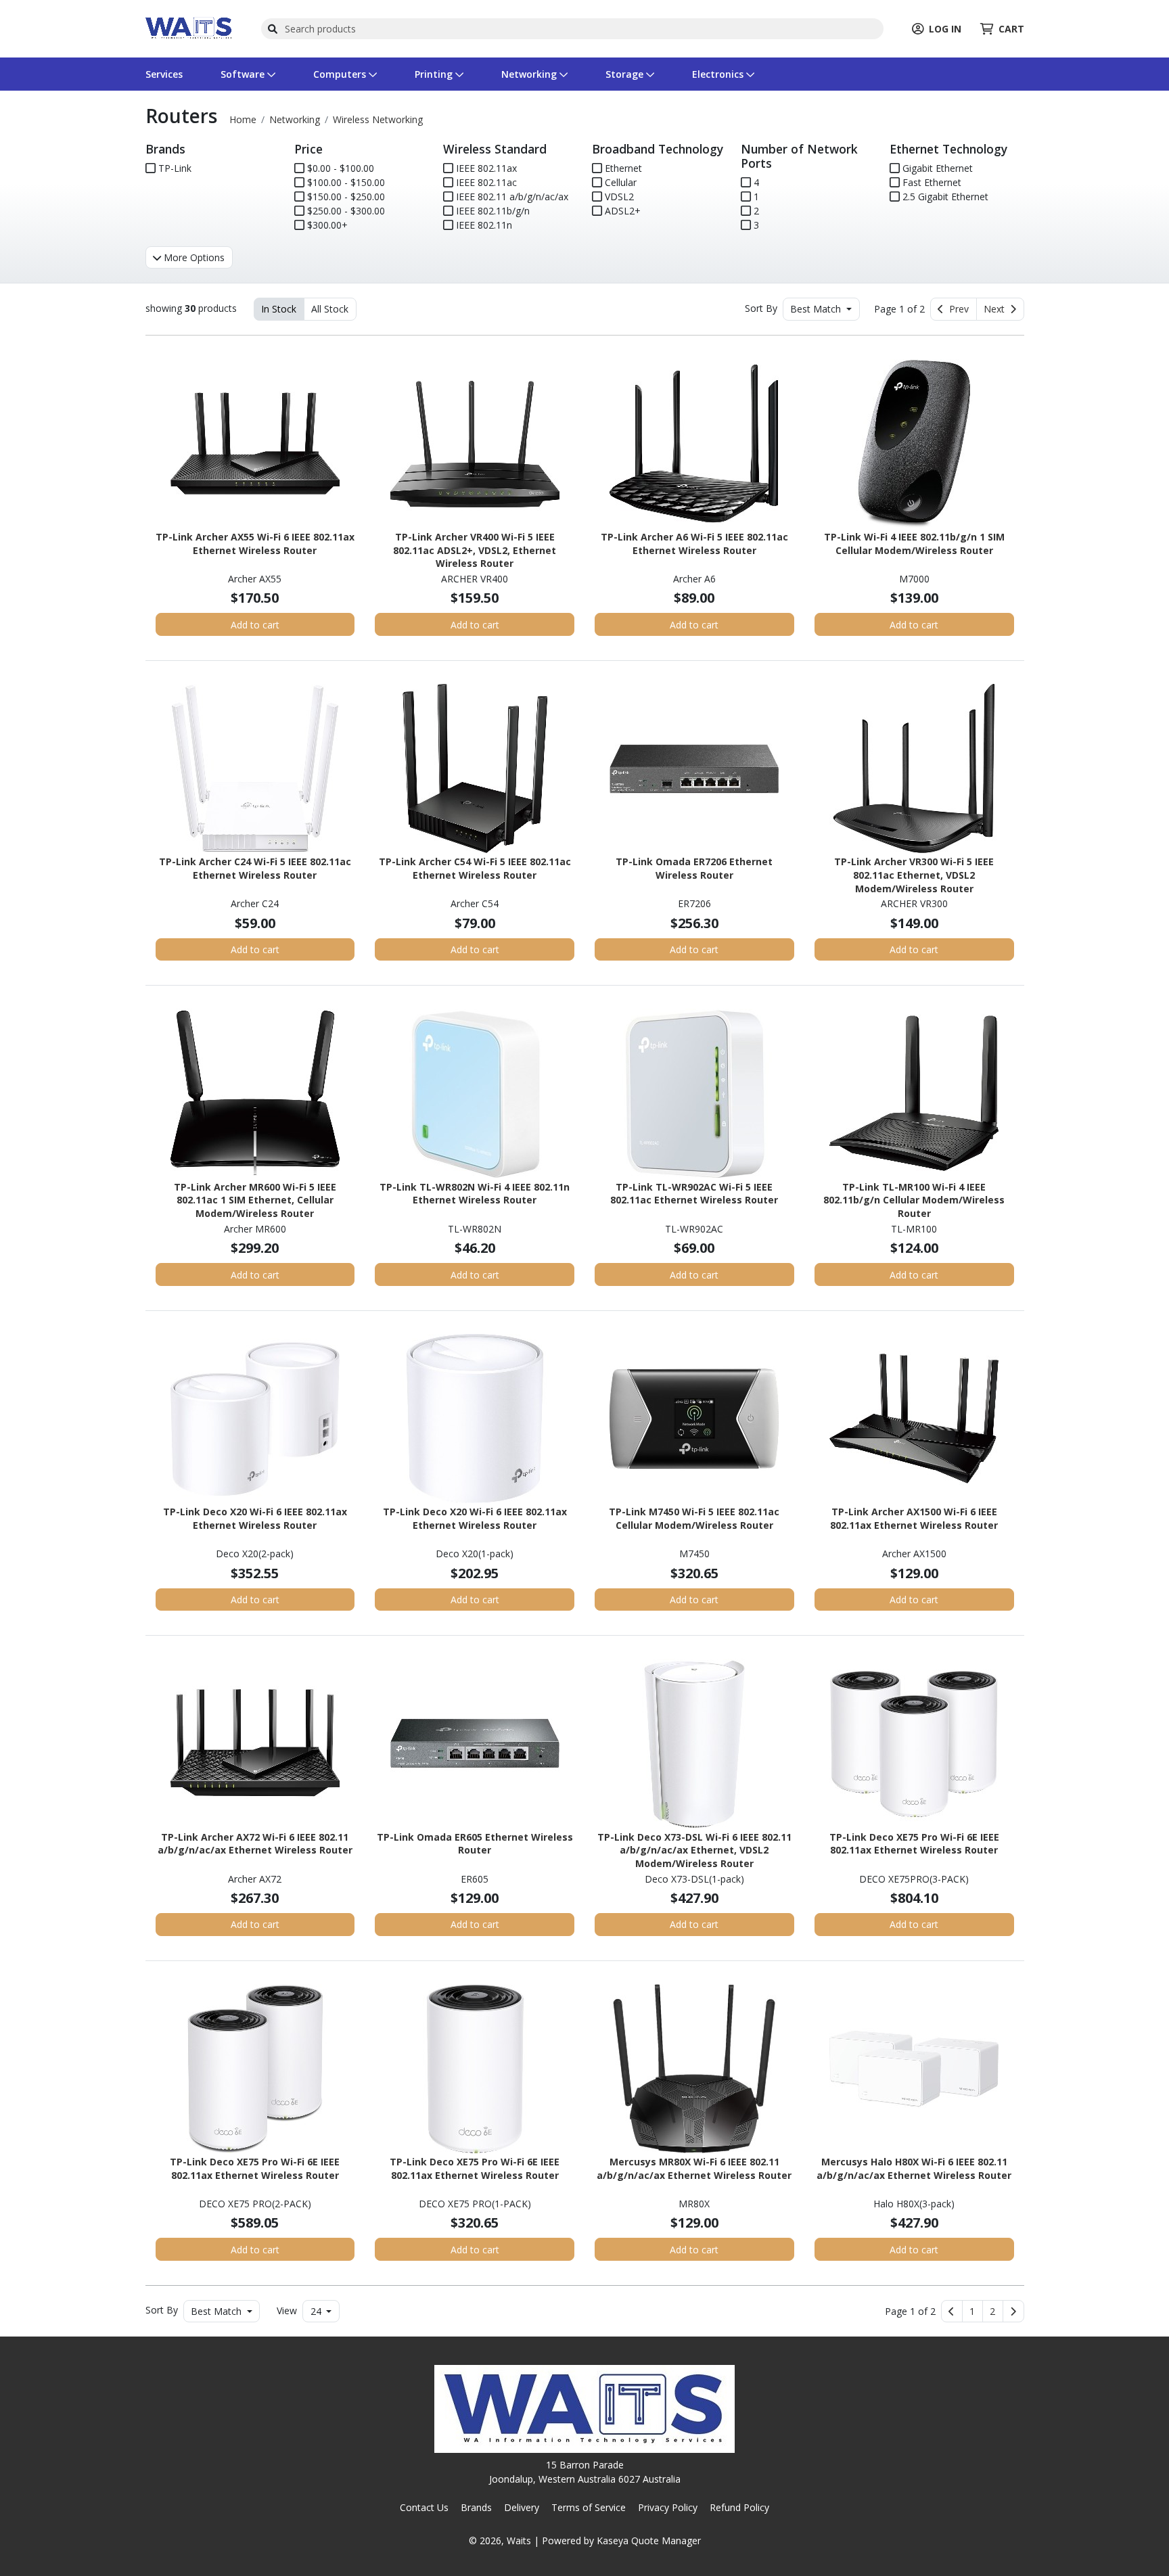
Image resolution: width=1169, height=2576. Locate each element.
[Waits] (189, 27)
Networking (530, 74)
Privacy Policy (668, 2507)
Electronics (719, 74)
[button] (972, 2311)
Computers (341, 74)
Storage (626, 74)
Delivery (522, 2507)
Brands (476, 2507)
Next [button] (997, 309)
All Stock (330, 309)
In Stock (279, 309)
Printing (435, 74)
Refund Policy (739, 2507)
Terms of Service (589, 2507)
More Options (193, 257)
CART (1011, 29)
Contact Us (424, 2507)
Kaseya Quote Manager (649, 2540)
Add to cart (255, 625)
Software (244, 74)
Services (164, 74)
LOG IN (945, 29)
